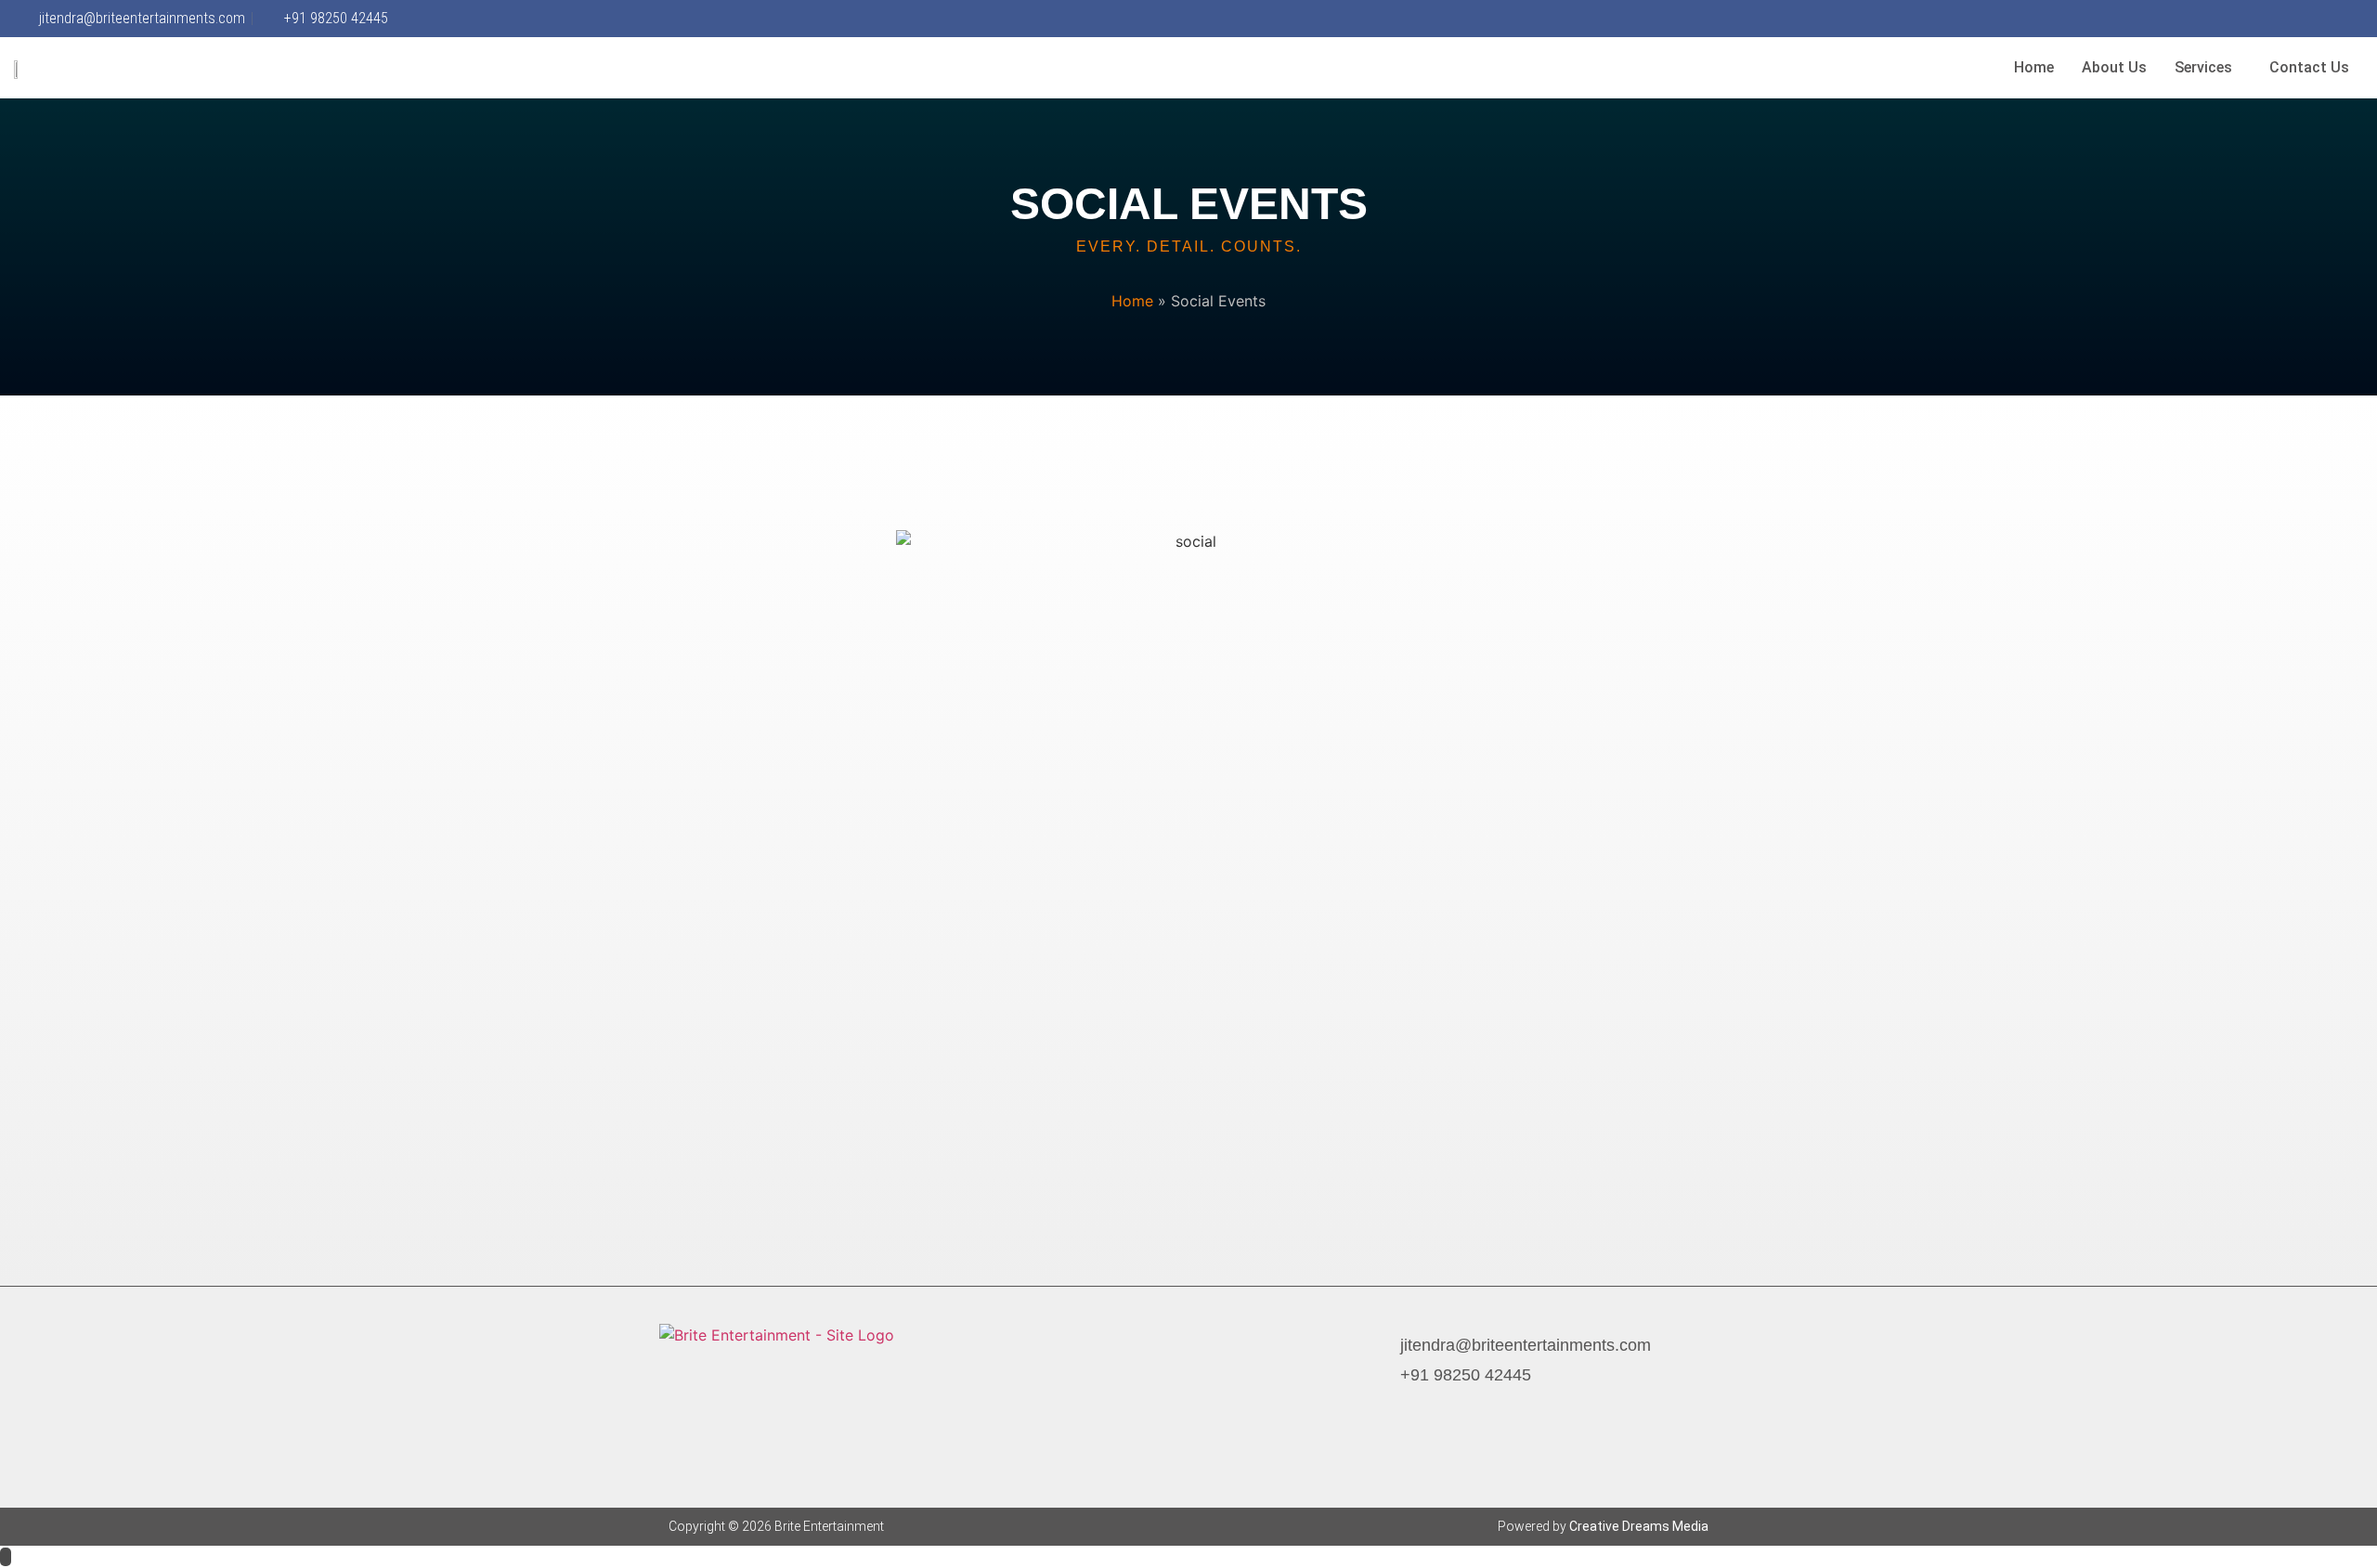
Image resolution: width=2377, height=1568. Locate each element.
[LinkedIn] (2329, 19)
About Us (2114, 67)
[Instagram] (2271, 19)
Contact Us (2309, 67)
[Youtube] (1508, 1408)
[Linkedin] (1475, 1408)
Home (2034, 67)
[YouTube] (2358, 19)
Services (2203, 67)
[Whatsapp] (2300, 19)
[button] (2208, 68)
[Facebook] (1378, 1408)
